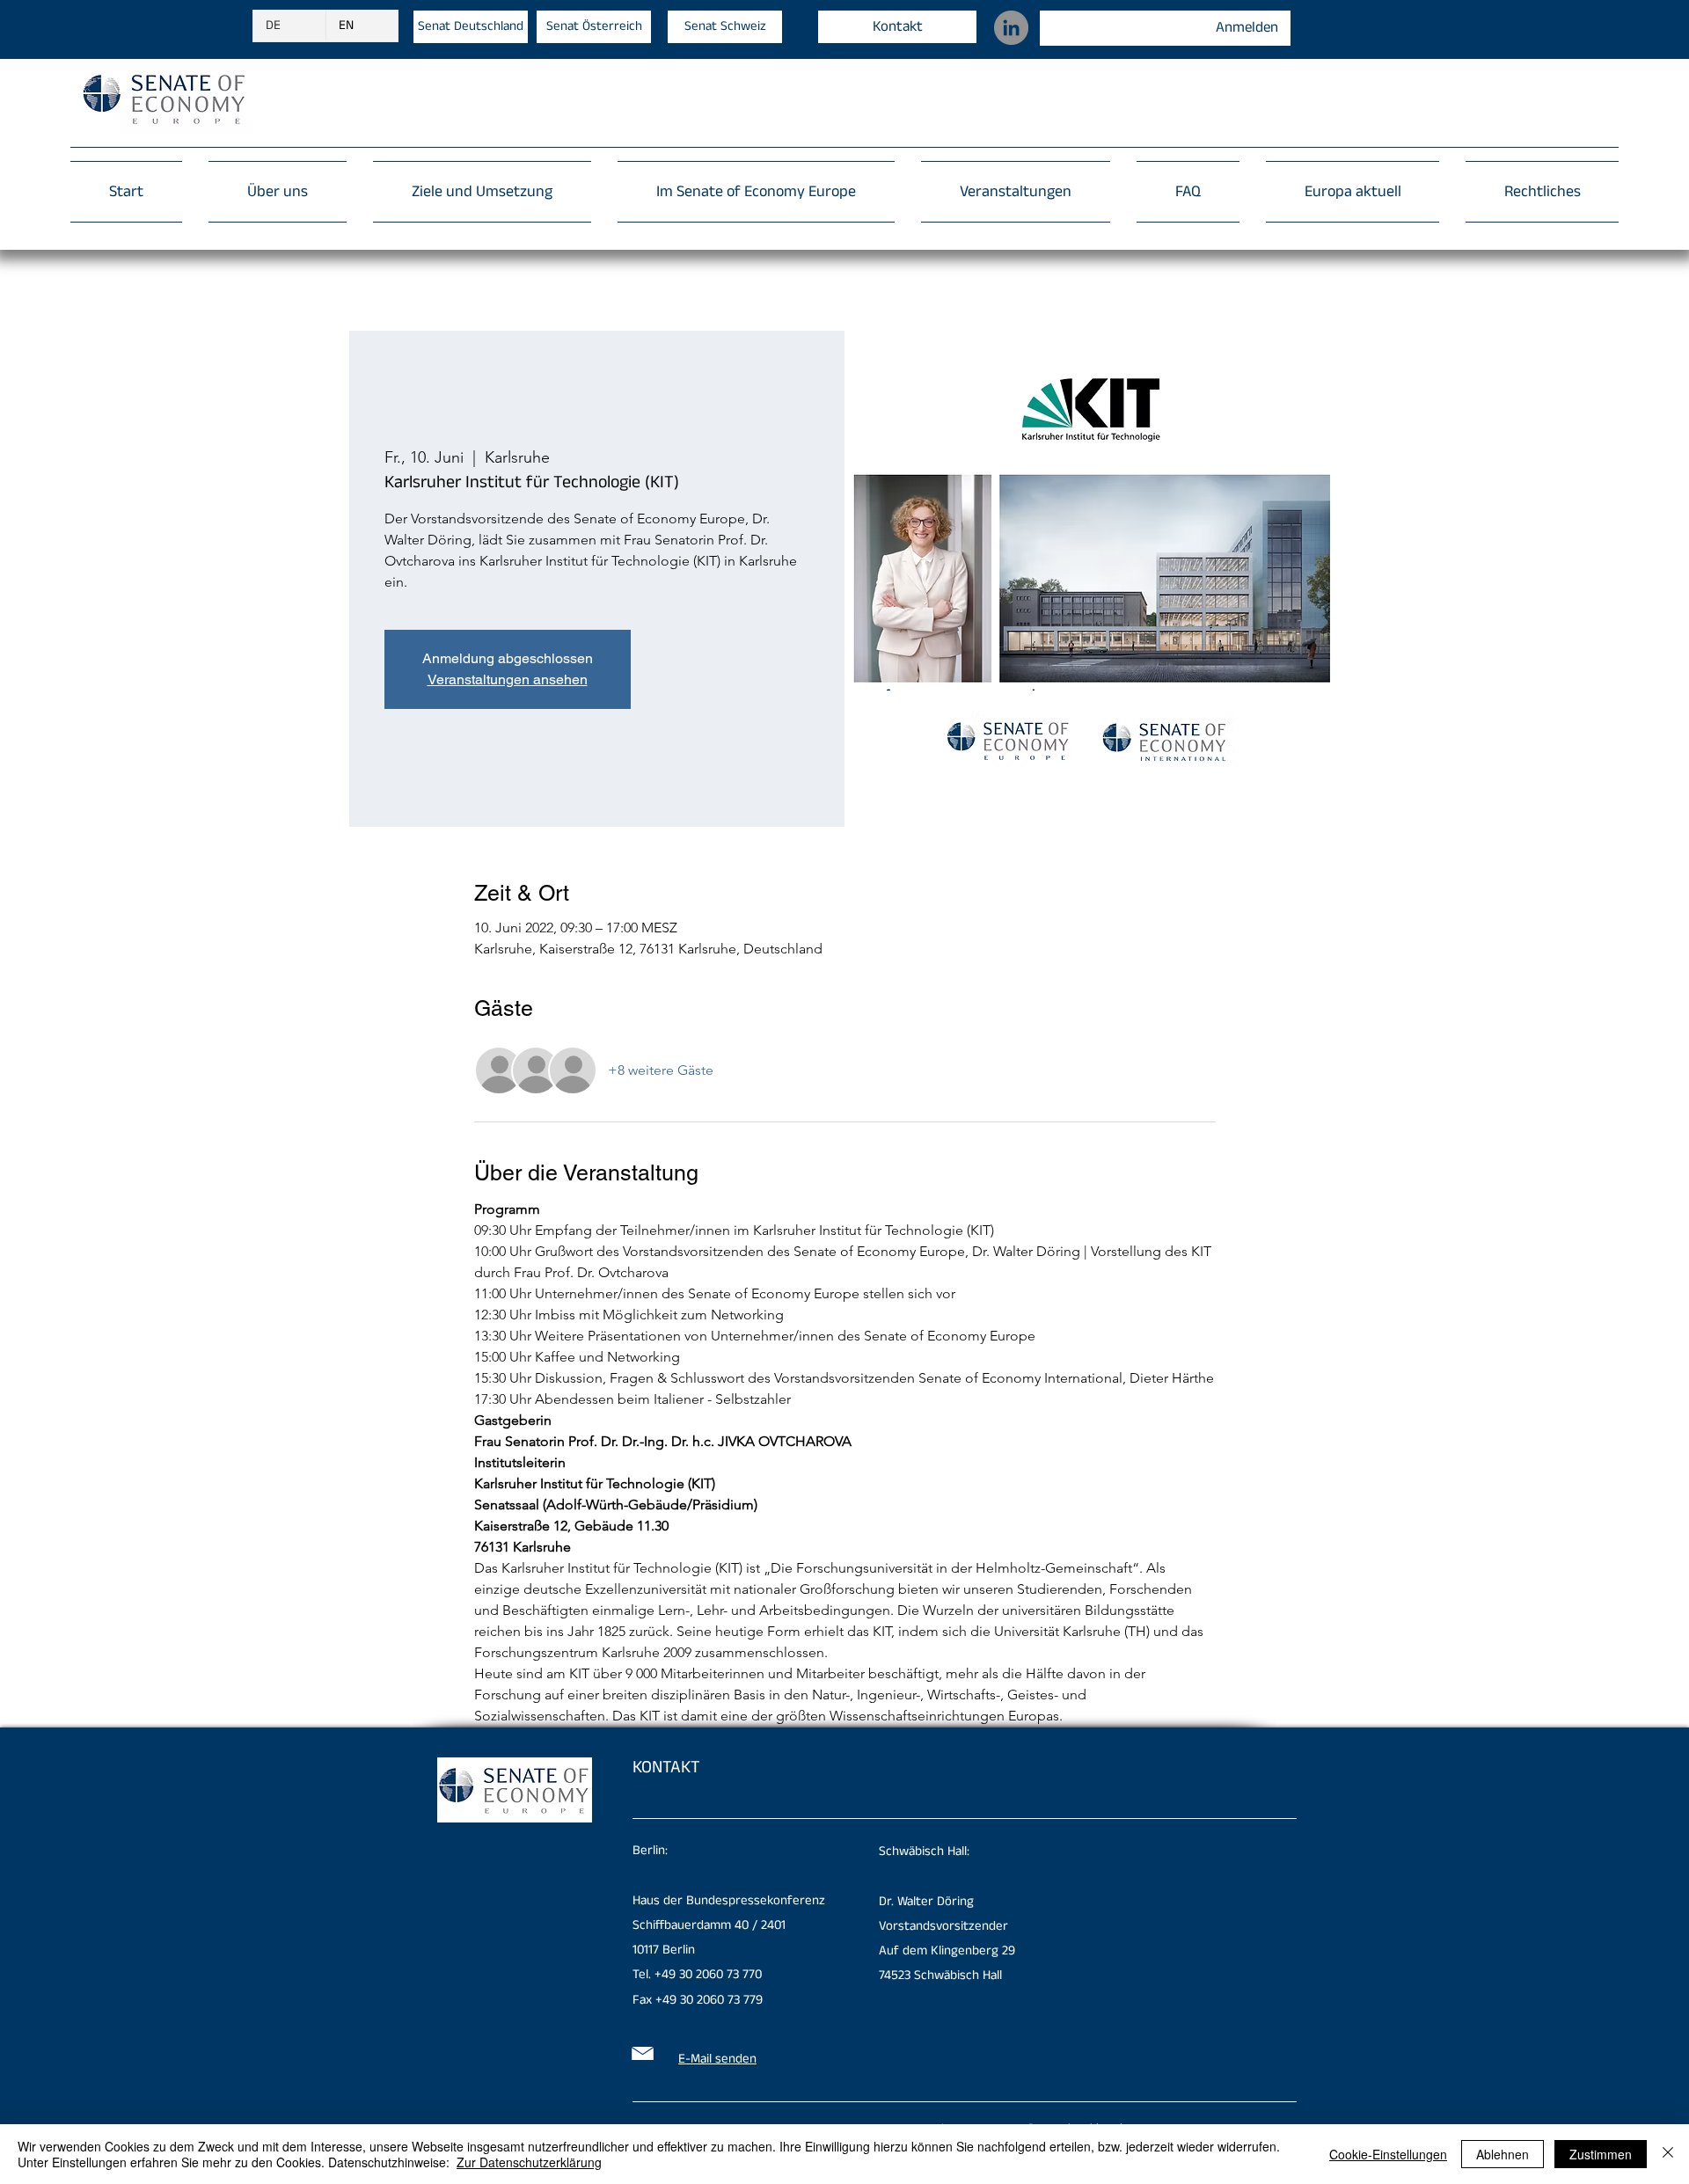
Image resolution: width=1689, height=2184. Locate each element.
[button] (1535, 192)
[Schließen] (1668, 2154)
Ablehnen (1503, 2154)
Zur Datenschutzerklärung (529, 2162)
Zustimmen (1601, 2154)
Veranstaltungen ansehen (508, 679)
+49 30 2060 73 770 (708, 1974)
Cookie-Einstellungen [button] (1388, 2154)
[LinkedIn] (1011, 28)
